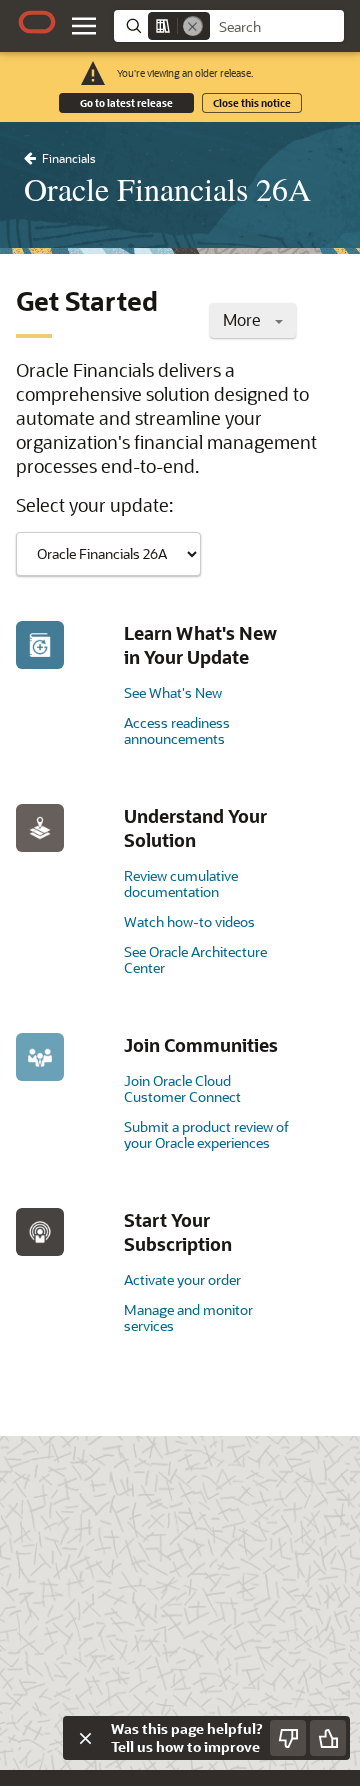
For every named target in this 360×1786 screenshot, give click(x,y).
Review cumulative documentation (181, 883)
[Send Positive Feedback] (328, 1738)
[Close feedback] (85, 1738)
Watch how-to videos (189, 921)
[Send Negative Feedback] (288, 1738)
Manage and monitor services (188, 1317)
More (244, 319)
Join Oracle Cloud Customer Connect (182, 1088)
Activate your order (182, 1279)
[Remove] (193, 26)
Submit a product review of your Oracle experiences (206, 1134)
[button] (84, 26)
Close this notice (252, 103)
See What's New (173, 692)
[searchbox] (277, 27)
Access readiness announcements (177, 730)
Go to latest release (126, 103)
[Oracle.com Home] (37, 22)
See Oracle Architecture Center (195, 959)
